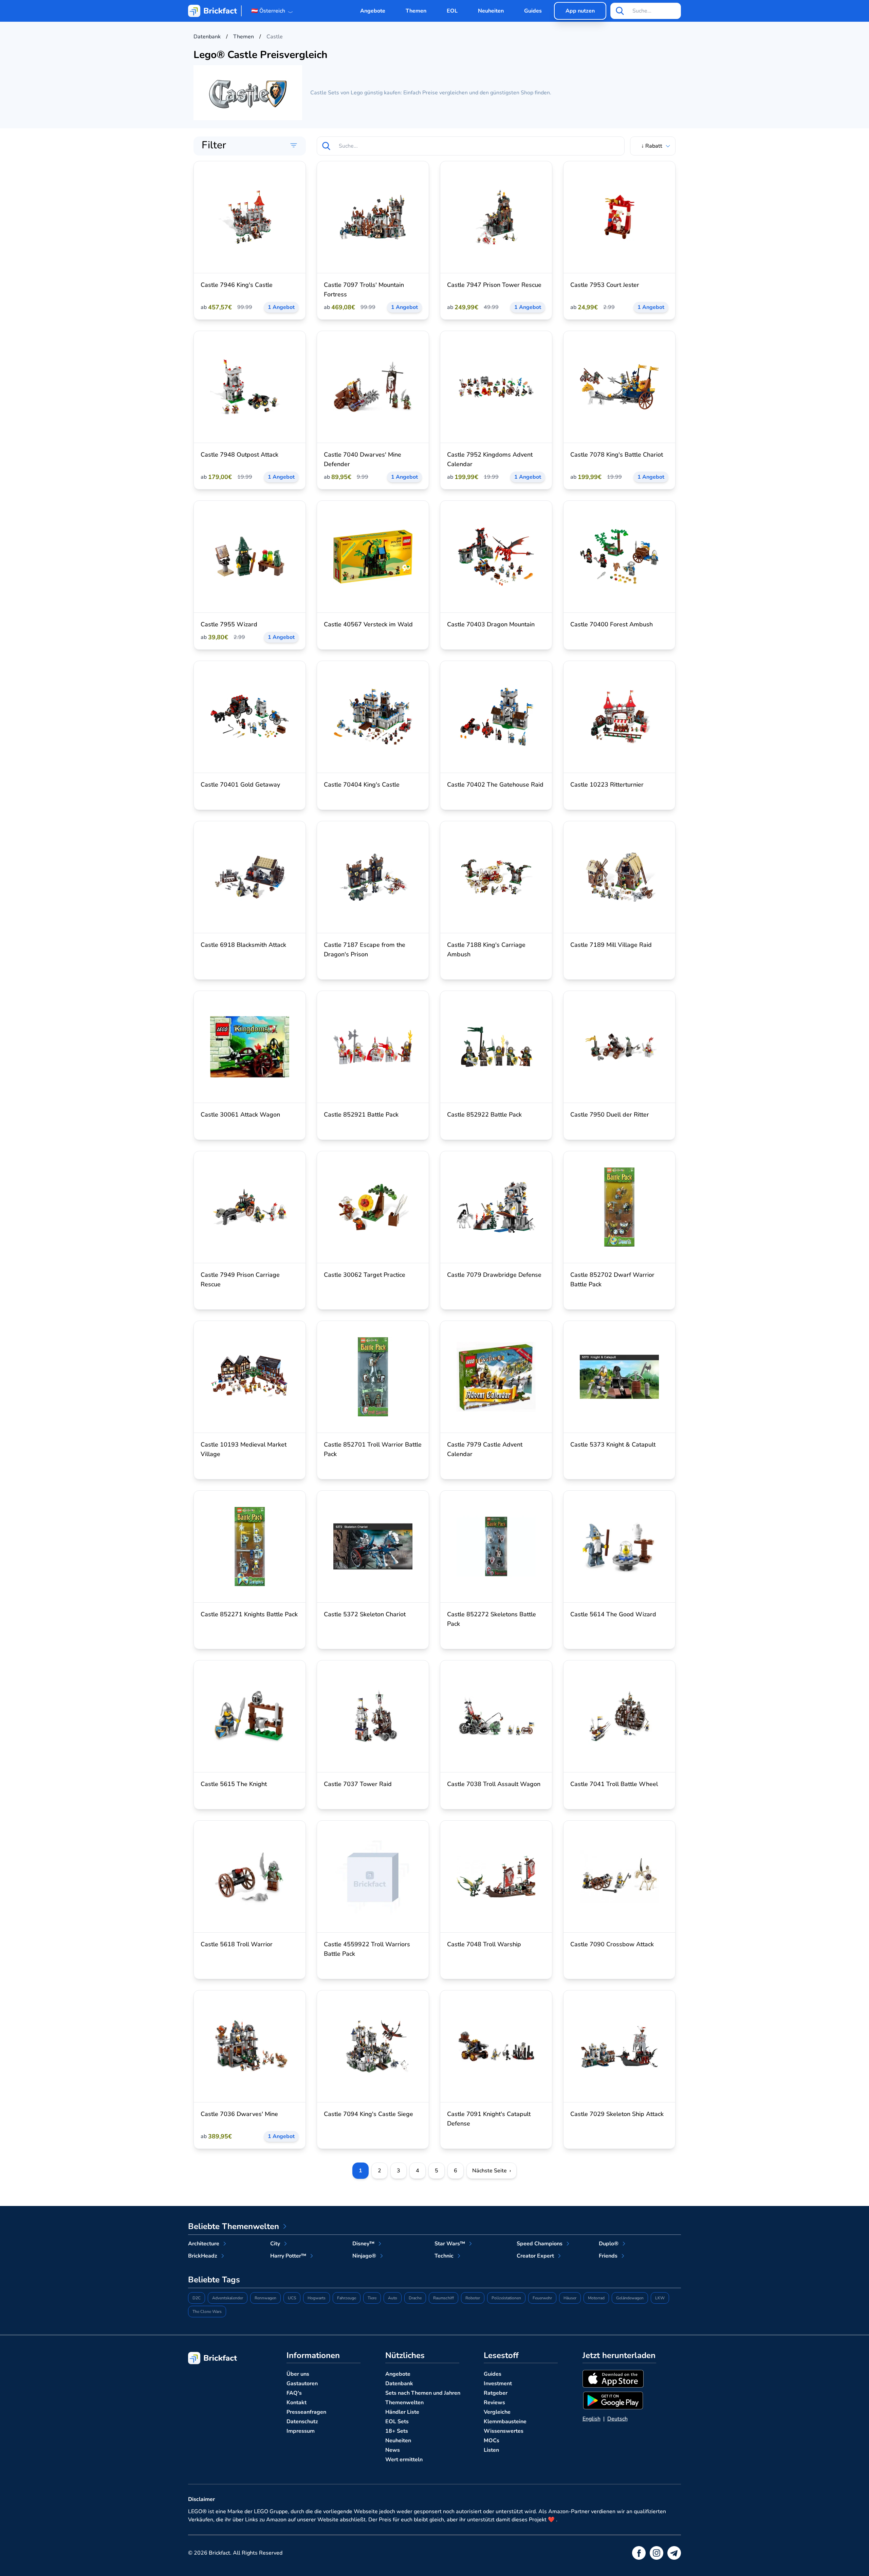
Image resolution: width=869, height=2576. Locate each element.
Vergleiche (497, 2412)
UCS (292, 2298)
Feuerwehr (542, 2298)
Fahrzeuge (347, 2298)
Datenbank (399, 2384)
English (591, 2419)
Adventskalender (228, 2298)
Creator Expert (535, 2256)
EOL (452, 11)
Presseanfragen (306, 2412)
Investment (498, 2384)
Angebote (373, 11)
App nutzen (580, 11)
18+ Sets (397, 2431)
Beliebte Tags (214, 2280)
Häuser (570, 2298)
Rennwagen (265, 2298)
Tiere (372, 2298)
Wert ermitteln (404, 2460)
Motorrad (596, 2298)
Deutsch (617, 2419)
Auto (393, 2298)
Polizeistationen (506, 2298)
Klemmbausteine (505, 2422)
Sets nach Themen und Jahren (423, 2393)
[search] (620, 11)
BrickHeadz (203, 2256)
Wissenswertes (504, 2431)
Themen (416, 11)
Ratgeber (496, 2393)
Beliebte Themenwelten (234, 2226)
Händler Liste (402, 2412)
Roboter (473, 2298)
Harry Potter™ (288, 2256)
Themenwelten (404, 2403)
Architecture (204, 2244)
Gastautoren (302, 2384)
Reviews (494, 2403)
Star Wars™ (450, 2244)
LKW (660, 2298)
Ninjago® (364, 2256)
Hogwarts (317, 2298)
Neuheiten (491, 11)
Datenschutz (302, 2422)
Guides (533, 11)
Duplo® (609, 2244)
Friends (608, 2256)
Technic (444, 2256)
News (393, 2450)
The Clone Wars (207, 2312)
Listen (491, 2450)
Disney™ (363, 2244)
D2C (197, 2298)
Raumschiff (443, 2298)
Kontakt (297, 2403)
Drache (415, 2298)
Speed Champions (540, 2244)
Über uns (298, 2374)
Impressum (301, 2431)
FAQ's (294, 2393)
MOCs (492, 2441)
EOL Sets (397, 2422)
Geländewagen (630, 2298)
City (275, 2244)
